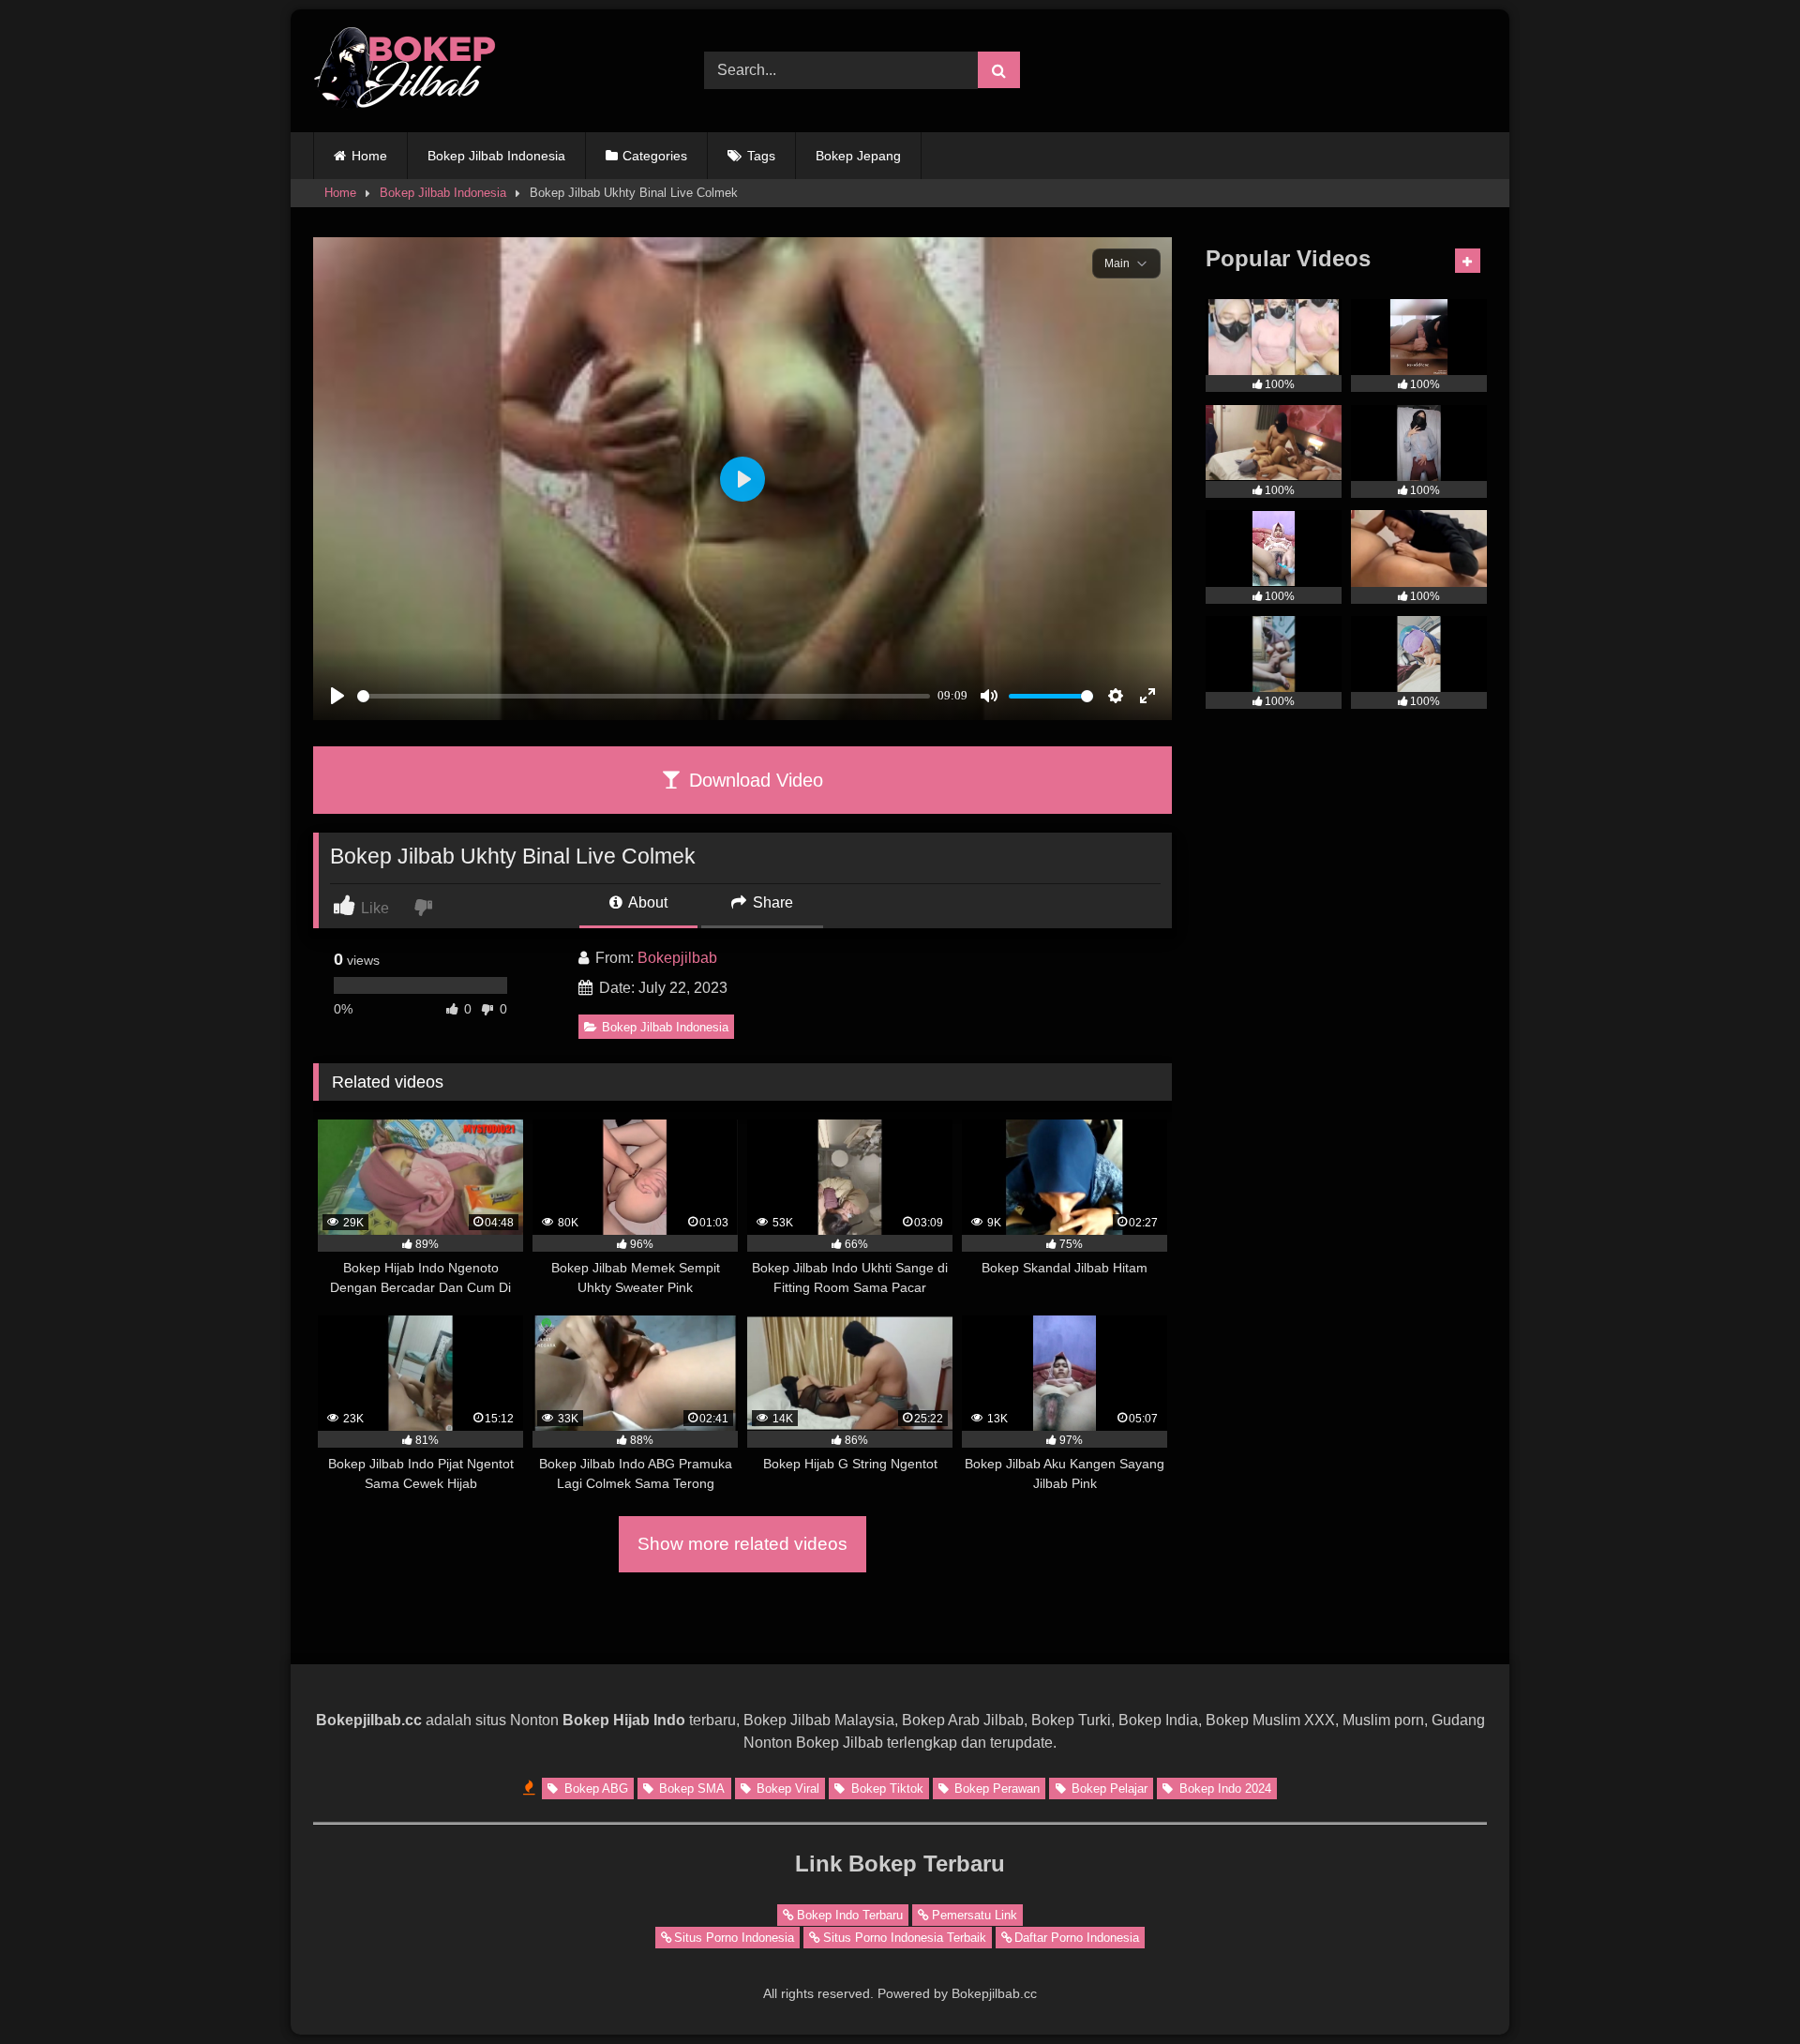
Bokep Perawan (995, 1788)
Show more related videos (742, 1544)
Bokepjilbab (677, 958)
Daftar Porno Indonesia (1077, 1938)
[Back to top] (1742, 1988)
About (646, 902)
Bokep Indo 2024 (1223, 1788)
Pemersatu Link (975, 1915)
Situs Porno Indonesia (734, 1938)
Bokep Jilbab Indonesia (496, 156)
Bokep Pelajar (1108, 1788)
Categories (655, 156)
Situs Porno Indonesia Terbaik (905, 1938)
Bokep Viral (786, 1788)
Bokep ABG (594, 1788)
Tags (761, 156)
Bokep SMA (690, 1788)
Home (369, 156)
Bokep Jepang (858, 156)
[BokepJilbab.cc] (407, 71)
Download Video (753, 780)
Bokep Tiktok (885, 1788)
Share (771, 902)
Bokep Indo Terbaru (850, 1915)
